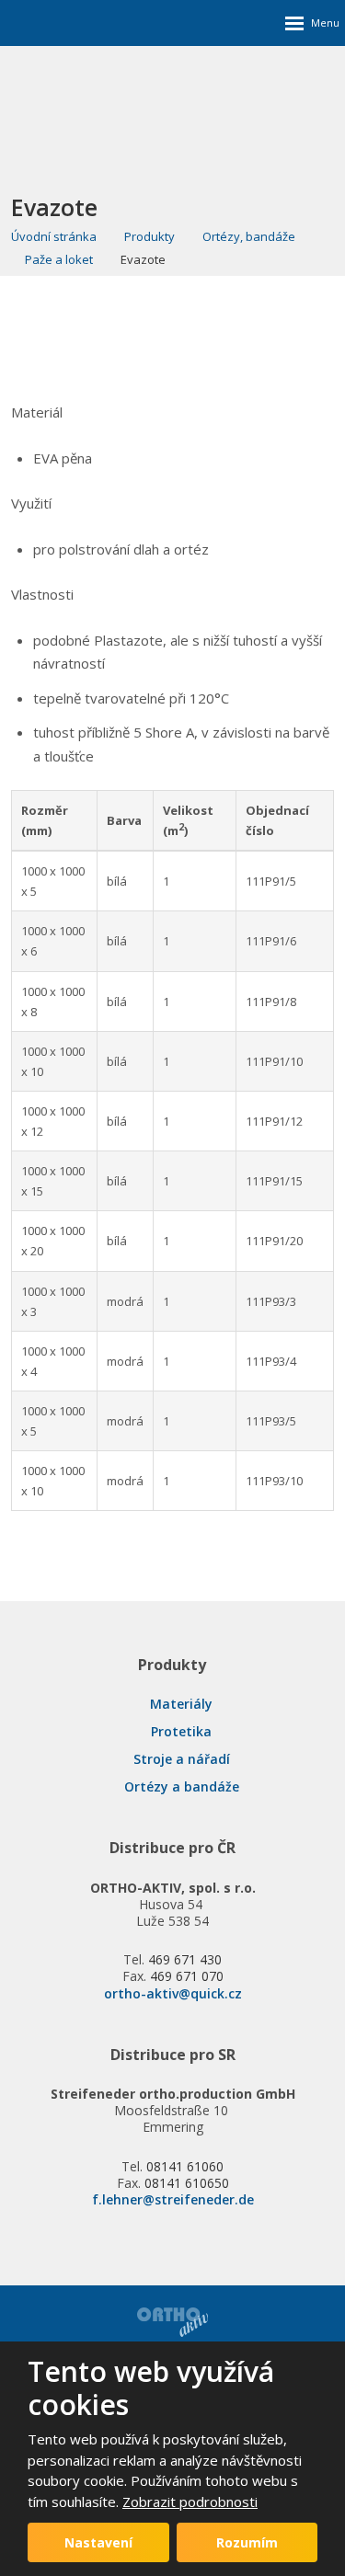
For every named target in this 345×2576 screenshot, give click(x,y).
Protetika (181, 1731)
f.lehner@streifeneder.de (173, 2199)
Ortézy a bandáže (182, 1786)
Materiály (181, 1704)
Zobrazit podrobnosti (190, 2502)
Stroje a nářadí (182, 1759)
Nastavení (98, 2542)
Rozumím (247, 2542)
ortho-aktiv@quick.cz (173, 1993)
